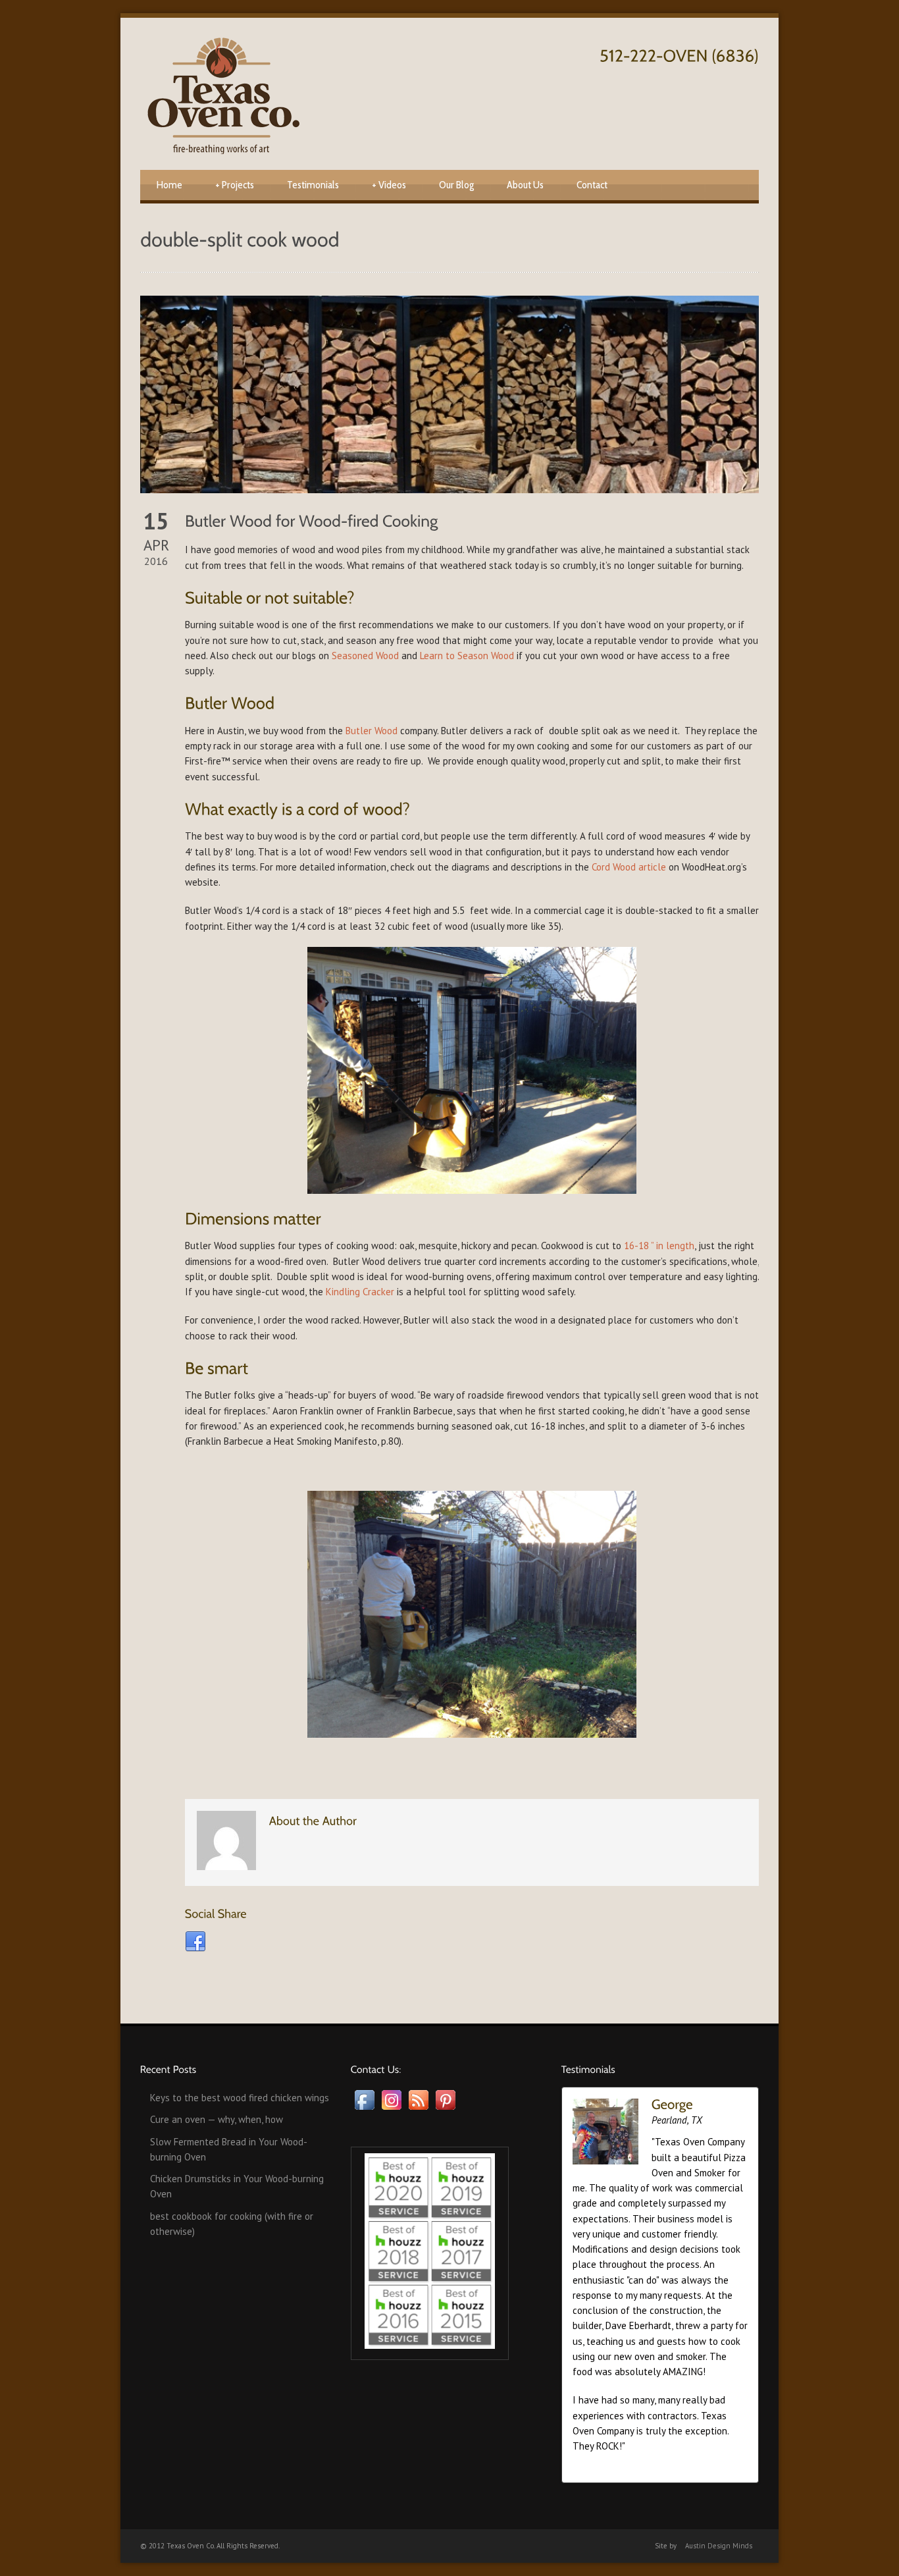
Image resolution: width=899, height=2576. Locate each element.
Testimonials (313, 185)
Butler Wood (372, 731)
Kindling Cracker (360, 1292)
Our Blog (456, 185)
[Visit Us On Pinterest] (445, 2109)
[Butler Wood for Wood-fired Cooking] (449, 394)
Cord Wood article (629, 867)
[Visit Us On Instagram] (391, 2109)
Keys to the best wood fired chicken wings (240, 2098)
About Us (525, 185)
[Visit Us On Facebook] (364, 2109)
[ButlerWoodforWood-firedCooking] (312, 520)
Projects (235, 185)
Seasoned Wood (365, 656)
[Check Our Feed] (418, 2109)
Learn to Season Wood (467, 656)
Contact (592, 185)
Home (169, 185)
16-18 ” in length (659, 1246)
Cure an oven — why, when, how (217, 2119)
